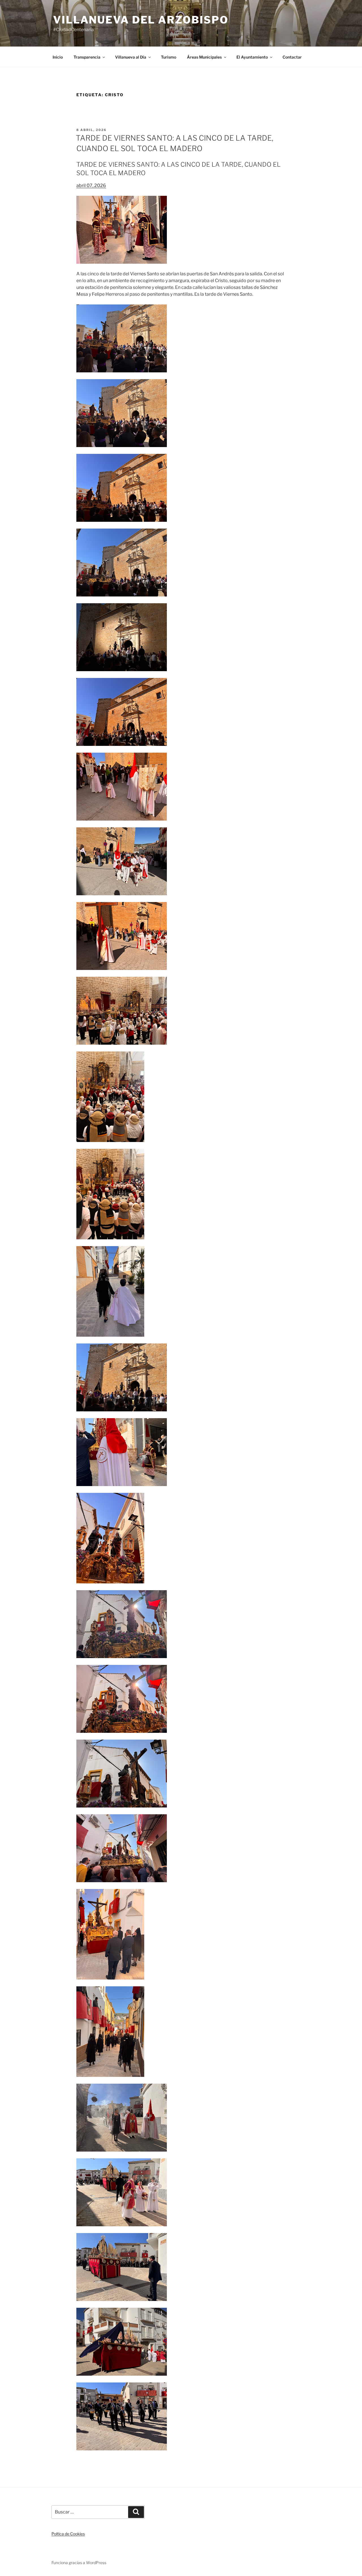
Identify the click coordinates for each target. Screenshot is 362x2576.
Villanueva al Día (131, 57)
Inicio (58, 57)
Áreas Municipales (204, 57)
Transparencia (87, 57)
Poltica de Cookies (68, 2534)
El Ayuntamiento (252, 57)
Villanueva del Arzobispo (141, 20)
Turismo (169, 57)
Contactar (292, 57)
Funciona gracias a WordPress (79, 2563)
